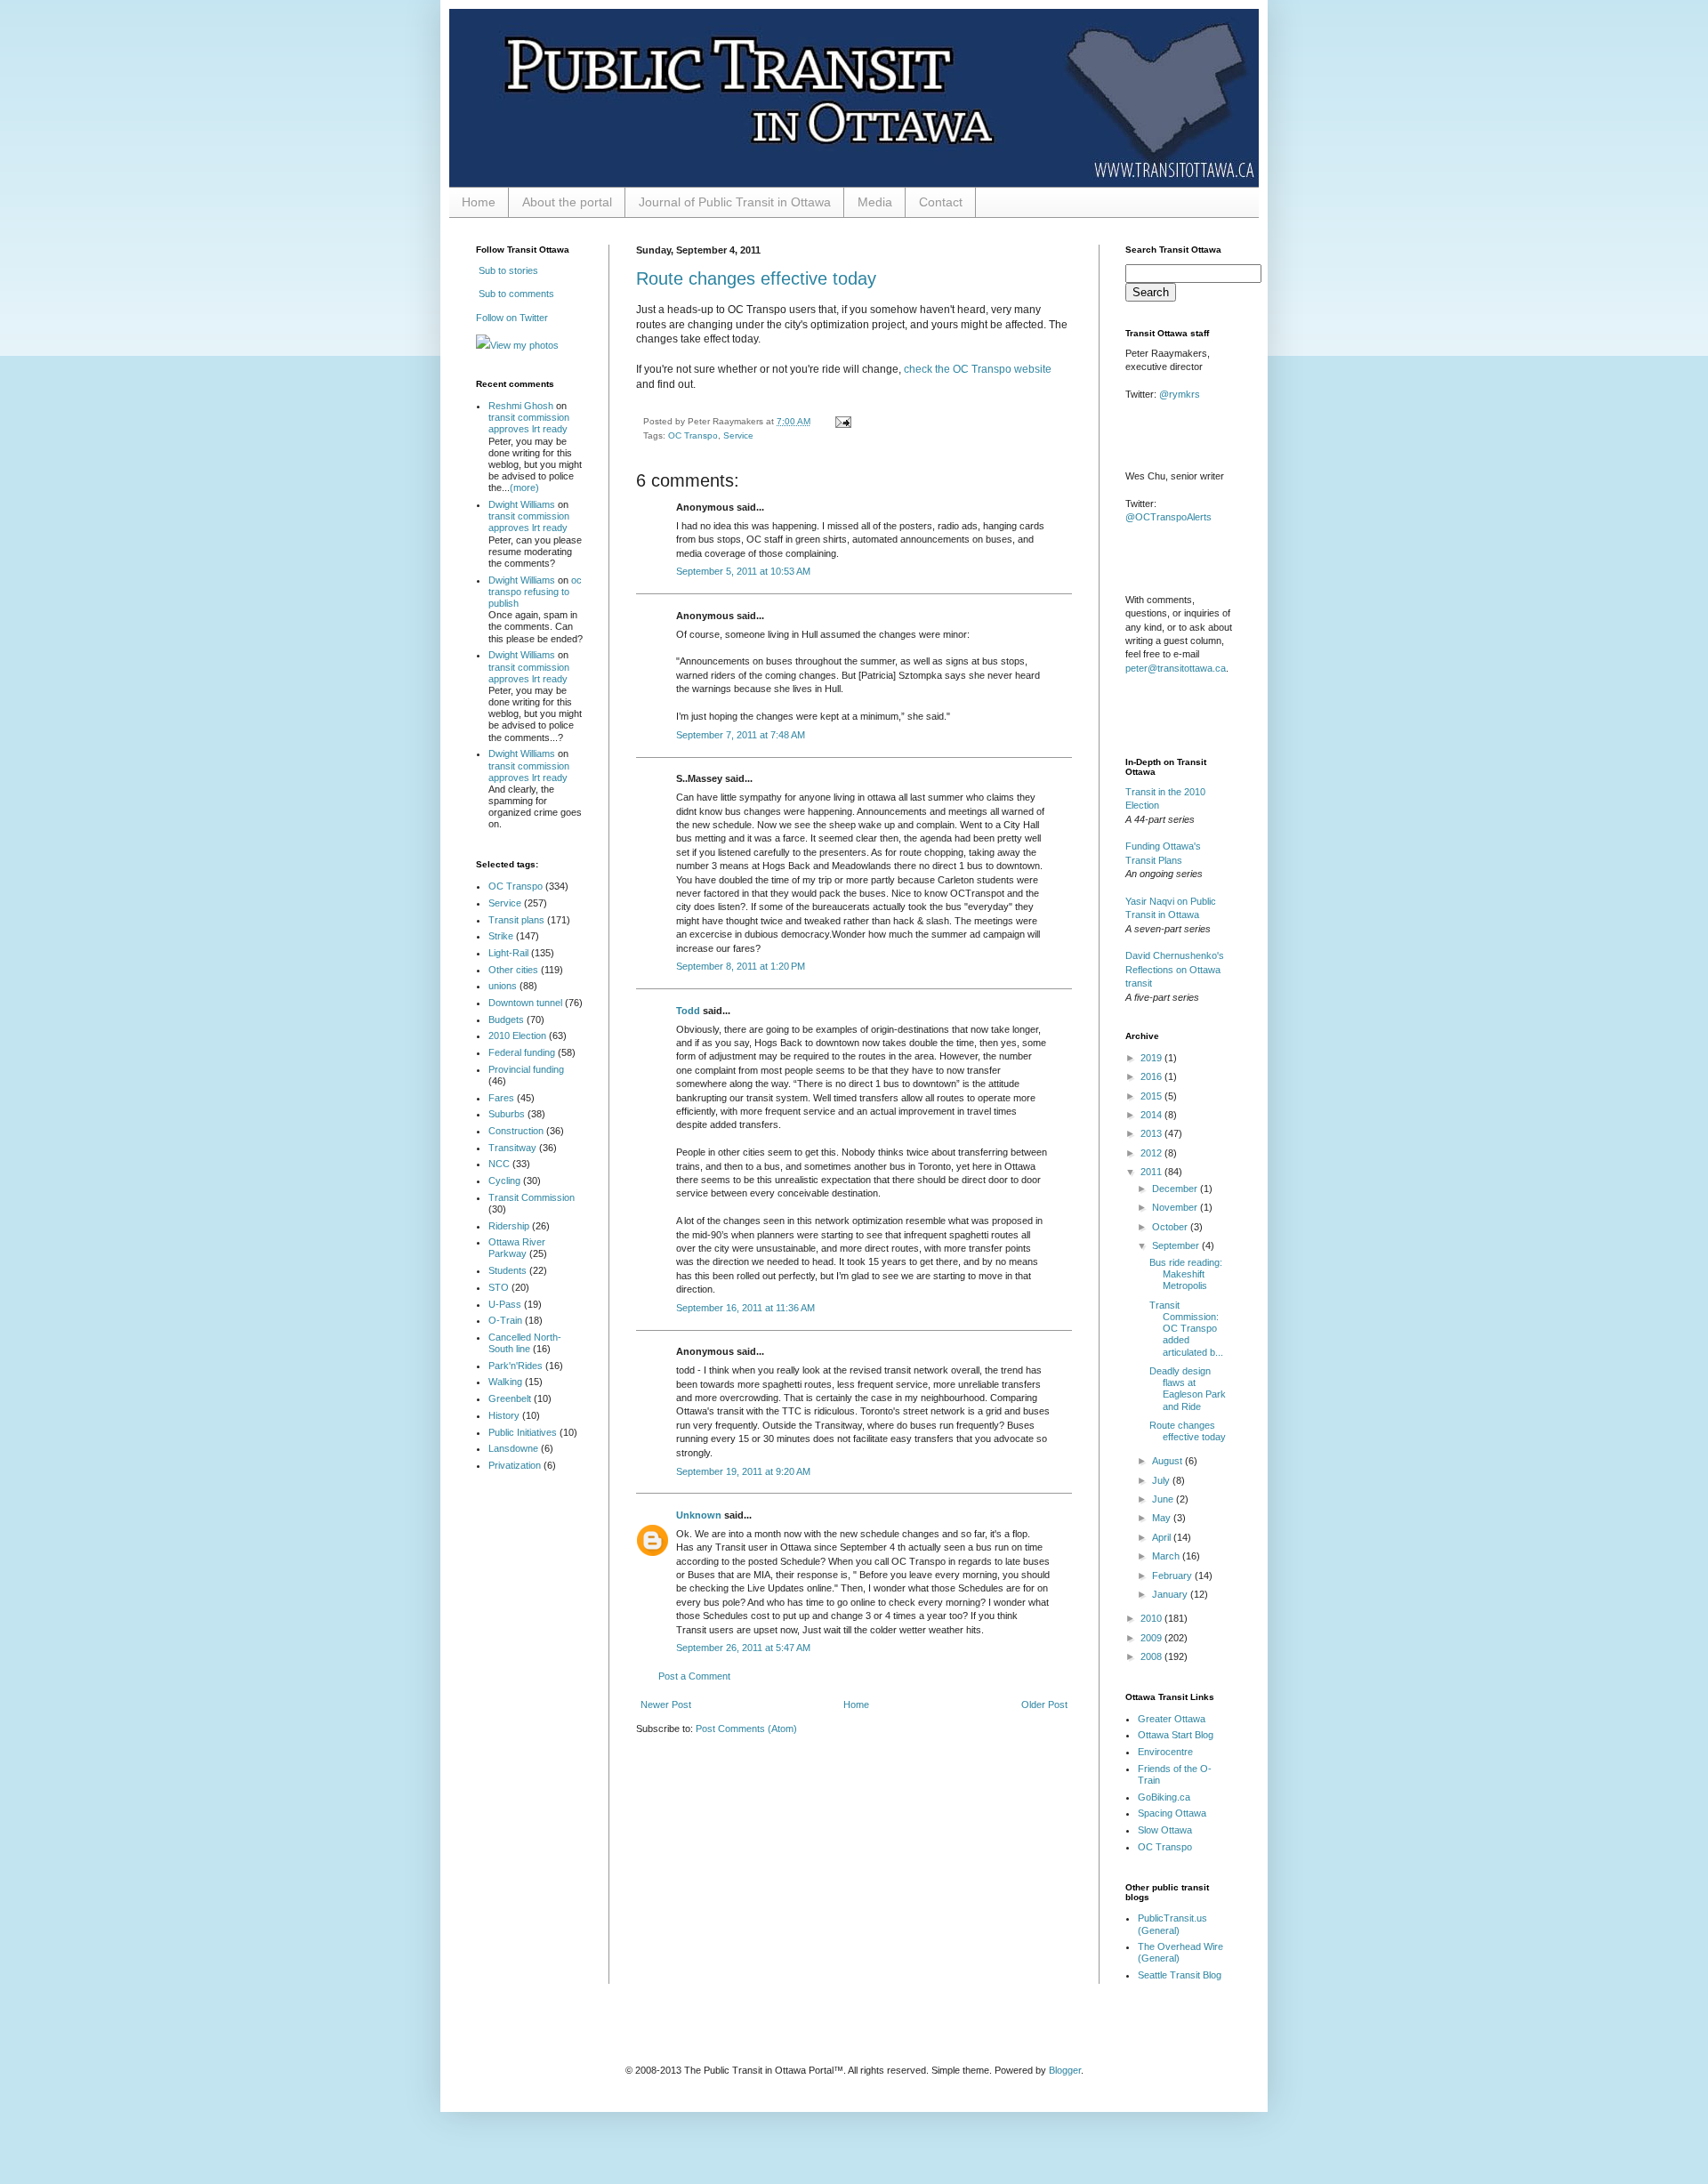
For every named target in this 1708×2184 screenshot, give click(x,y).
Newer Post (666, 1704)
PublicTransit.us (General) (1172, 1924)
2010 (1152, 1618)
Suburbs (507, 1114)
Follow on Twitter (512, 318)
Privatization (515, 1465)
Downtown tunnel (525, 1003)
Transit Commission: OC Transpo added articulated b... (1186, 1329)
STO (499, 1287)
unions (503, 986)
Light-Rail (508, 953)
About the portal (567, 202)
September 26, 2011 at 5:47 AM (743, 1648)
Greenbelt (510, 1398)
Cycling (504, 1181)
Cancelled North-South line (525, 1343)
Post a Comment (694, 1676)
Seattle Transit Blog (1180, 1975)
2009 (1152, 1638)
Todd (688, 1011)
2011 (1152, 1172)
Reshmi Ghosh (521, 406)
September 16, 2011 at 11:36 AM (745, 1308)
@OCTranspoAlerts (1168, 517)
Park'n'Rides (516, 1366)
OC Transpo (693, 435)
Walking (505, 1382)
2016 (1152, 1076)
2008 (1152, 1656)
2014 (1152, 1115)
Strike (501, 936)
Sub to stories (507, 270)
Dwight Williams (522, 504)
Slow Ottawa (1165, 1830)
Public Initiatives (523, 1432)
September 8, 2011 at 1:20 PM (741, 966)
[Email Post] (841, 421)
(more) (524, 488)
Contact (941, 202)
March (1167, 1556)
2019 (1152, 1058)
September (1177, 1245)
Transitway (512, 1148)
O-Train (505, 1320)
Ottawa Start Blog (1176, 1735)
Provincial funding (526, 1069)
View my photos (524, 345)
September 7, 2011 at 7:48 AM (741, 735)
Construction (516, 1131)
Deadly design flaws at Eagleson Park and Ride (1188, 1389)
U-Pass (505, 1304)
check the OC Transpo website (978, 369)
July (1162, 1480)
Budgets (506, 1019)
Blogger (1065, 2070)
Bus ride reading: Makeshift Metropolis (1186, 1274)
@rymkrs (1180, 394)
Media (875, 202)
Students (508, 1270)
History (504, 1415)
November (1176, 1207)
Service (738, 435)
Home (479, 202)
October (1171, 1227)
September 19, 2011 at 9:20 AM (743, 1471)
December (1176, 1189)
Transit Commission (532, 1197)
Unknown (699, 1515)
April (1163, 1537)
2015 (1152, 1096)
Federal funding (522, 1052)
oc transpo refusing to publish (535, 592)
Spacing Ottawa (1172, 1813)
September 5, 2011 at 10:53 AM (743, 571)
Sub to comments (515, 294)
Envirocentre (1165, 1752)
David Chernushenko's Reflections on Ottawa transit (1175, 969)
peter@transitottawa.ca (1176, 668)
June (1164, 1499)
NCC (499, 1164)
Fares (501, 1098)
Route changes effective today (756, 278)
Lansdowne (513, 1448)
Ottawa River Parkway (517, 1248)
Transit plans (516, 920)
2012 (1152, 1153)
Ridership (509, 1226)
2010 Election (517, 1036)
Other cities (513, 970)
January (1171, 1594)
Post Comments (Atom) (746, 1729)
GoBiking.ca (1164, 1797)
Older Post (1044, 1704)
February (1173, 1576)
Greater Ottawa (1172, 1719)
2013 (1152, 1133)
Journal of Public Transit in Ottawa (735, 202)
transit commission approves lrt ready (529, 423)
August (1168, 1461)
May (1163, 1518)
